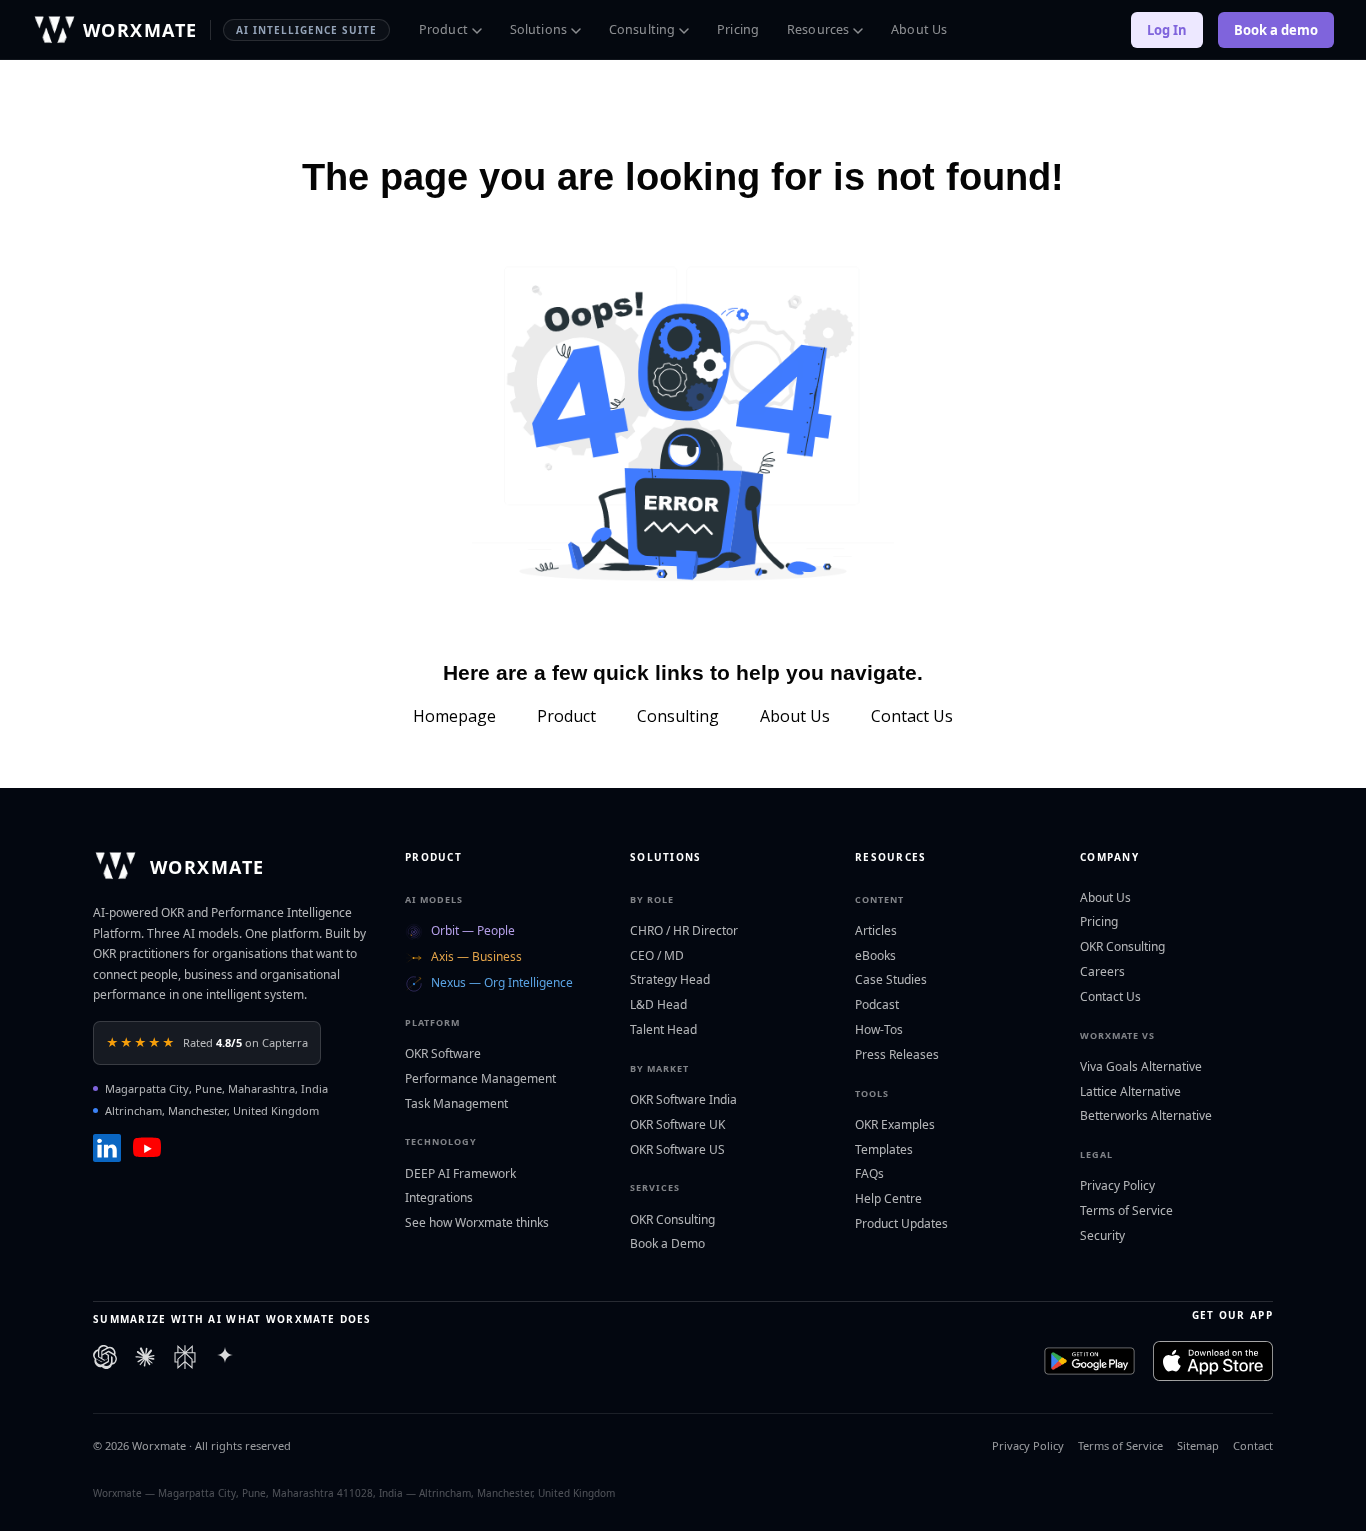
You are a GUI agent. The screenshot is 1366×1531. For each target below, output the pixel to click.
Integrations (439, 1197)
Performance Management (480, 1078)
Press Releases (897, 1054)
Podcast (877, 1004)
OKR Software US (677, 1149)
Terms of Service (1126, 1210)
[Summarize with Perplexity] (185, 1361)
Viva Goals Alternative (1141, 1066)
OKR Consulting (672, 1219)
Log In (1167, 30)
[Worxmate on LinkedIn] (107, 1148)
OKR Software (443, 1053)
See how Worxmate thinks (477, 1222)
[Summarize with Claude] (145, 1361)
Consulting (642, 29)
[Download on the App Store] (1213, 1361)
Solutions (538, 29)
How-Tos (879, 1029)
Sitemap (1198, 1445)
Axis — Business (476, 956)
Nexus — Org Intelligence (502, 982)
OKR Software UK (677, 1124)
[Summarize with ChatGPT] (105, 1361)
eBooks (875, 955)
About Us (919, 29)
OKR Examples (895, 1124)
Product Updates (901, 1223)
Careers (1102, 971)
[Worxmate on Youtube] (147, 1148)
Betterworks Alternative (1146, 1115)
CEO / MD (657, 955)
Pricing (738, 29)
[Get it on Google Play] (1089, 1361)
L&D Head (658, 1004)
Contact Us (1110, 996)
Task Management (456, 1103)
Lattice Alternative (1130, 1091)
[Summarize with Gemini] (225, 1361)
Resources (818, 29)
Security (1102, 1235)
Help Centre (888, 1198)
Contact (1253, 1445)
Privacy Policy (1117, 1185)
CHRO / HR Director (684, 930)
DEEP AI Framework (460, 1173)
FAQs (869, 1173)
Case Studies (891, 979)
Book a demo (1276, 30)
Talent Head (663, 1029)
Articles (876, 930)
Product (443, 29)
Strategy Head (670, 979)
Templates (884, 1149)
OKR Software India (683, 1099)
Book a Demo (667, 1243)
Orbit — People (473, 930)
